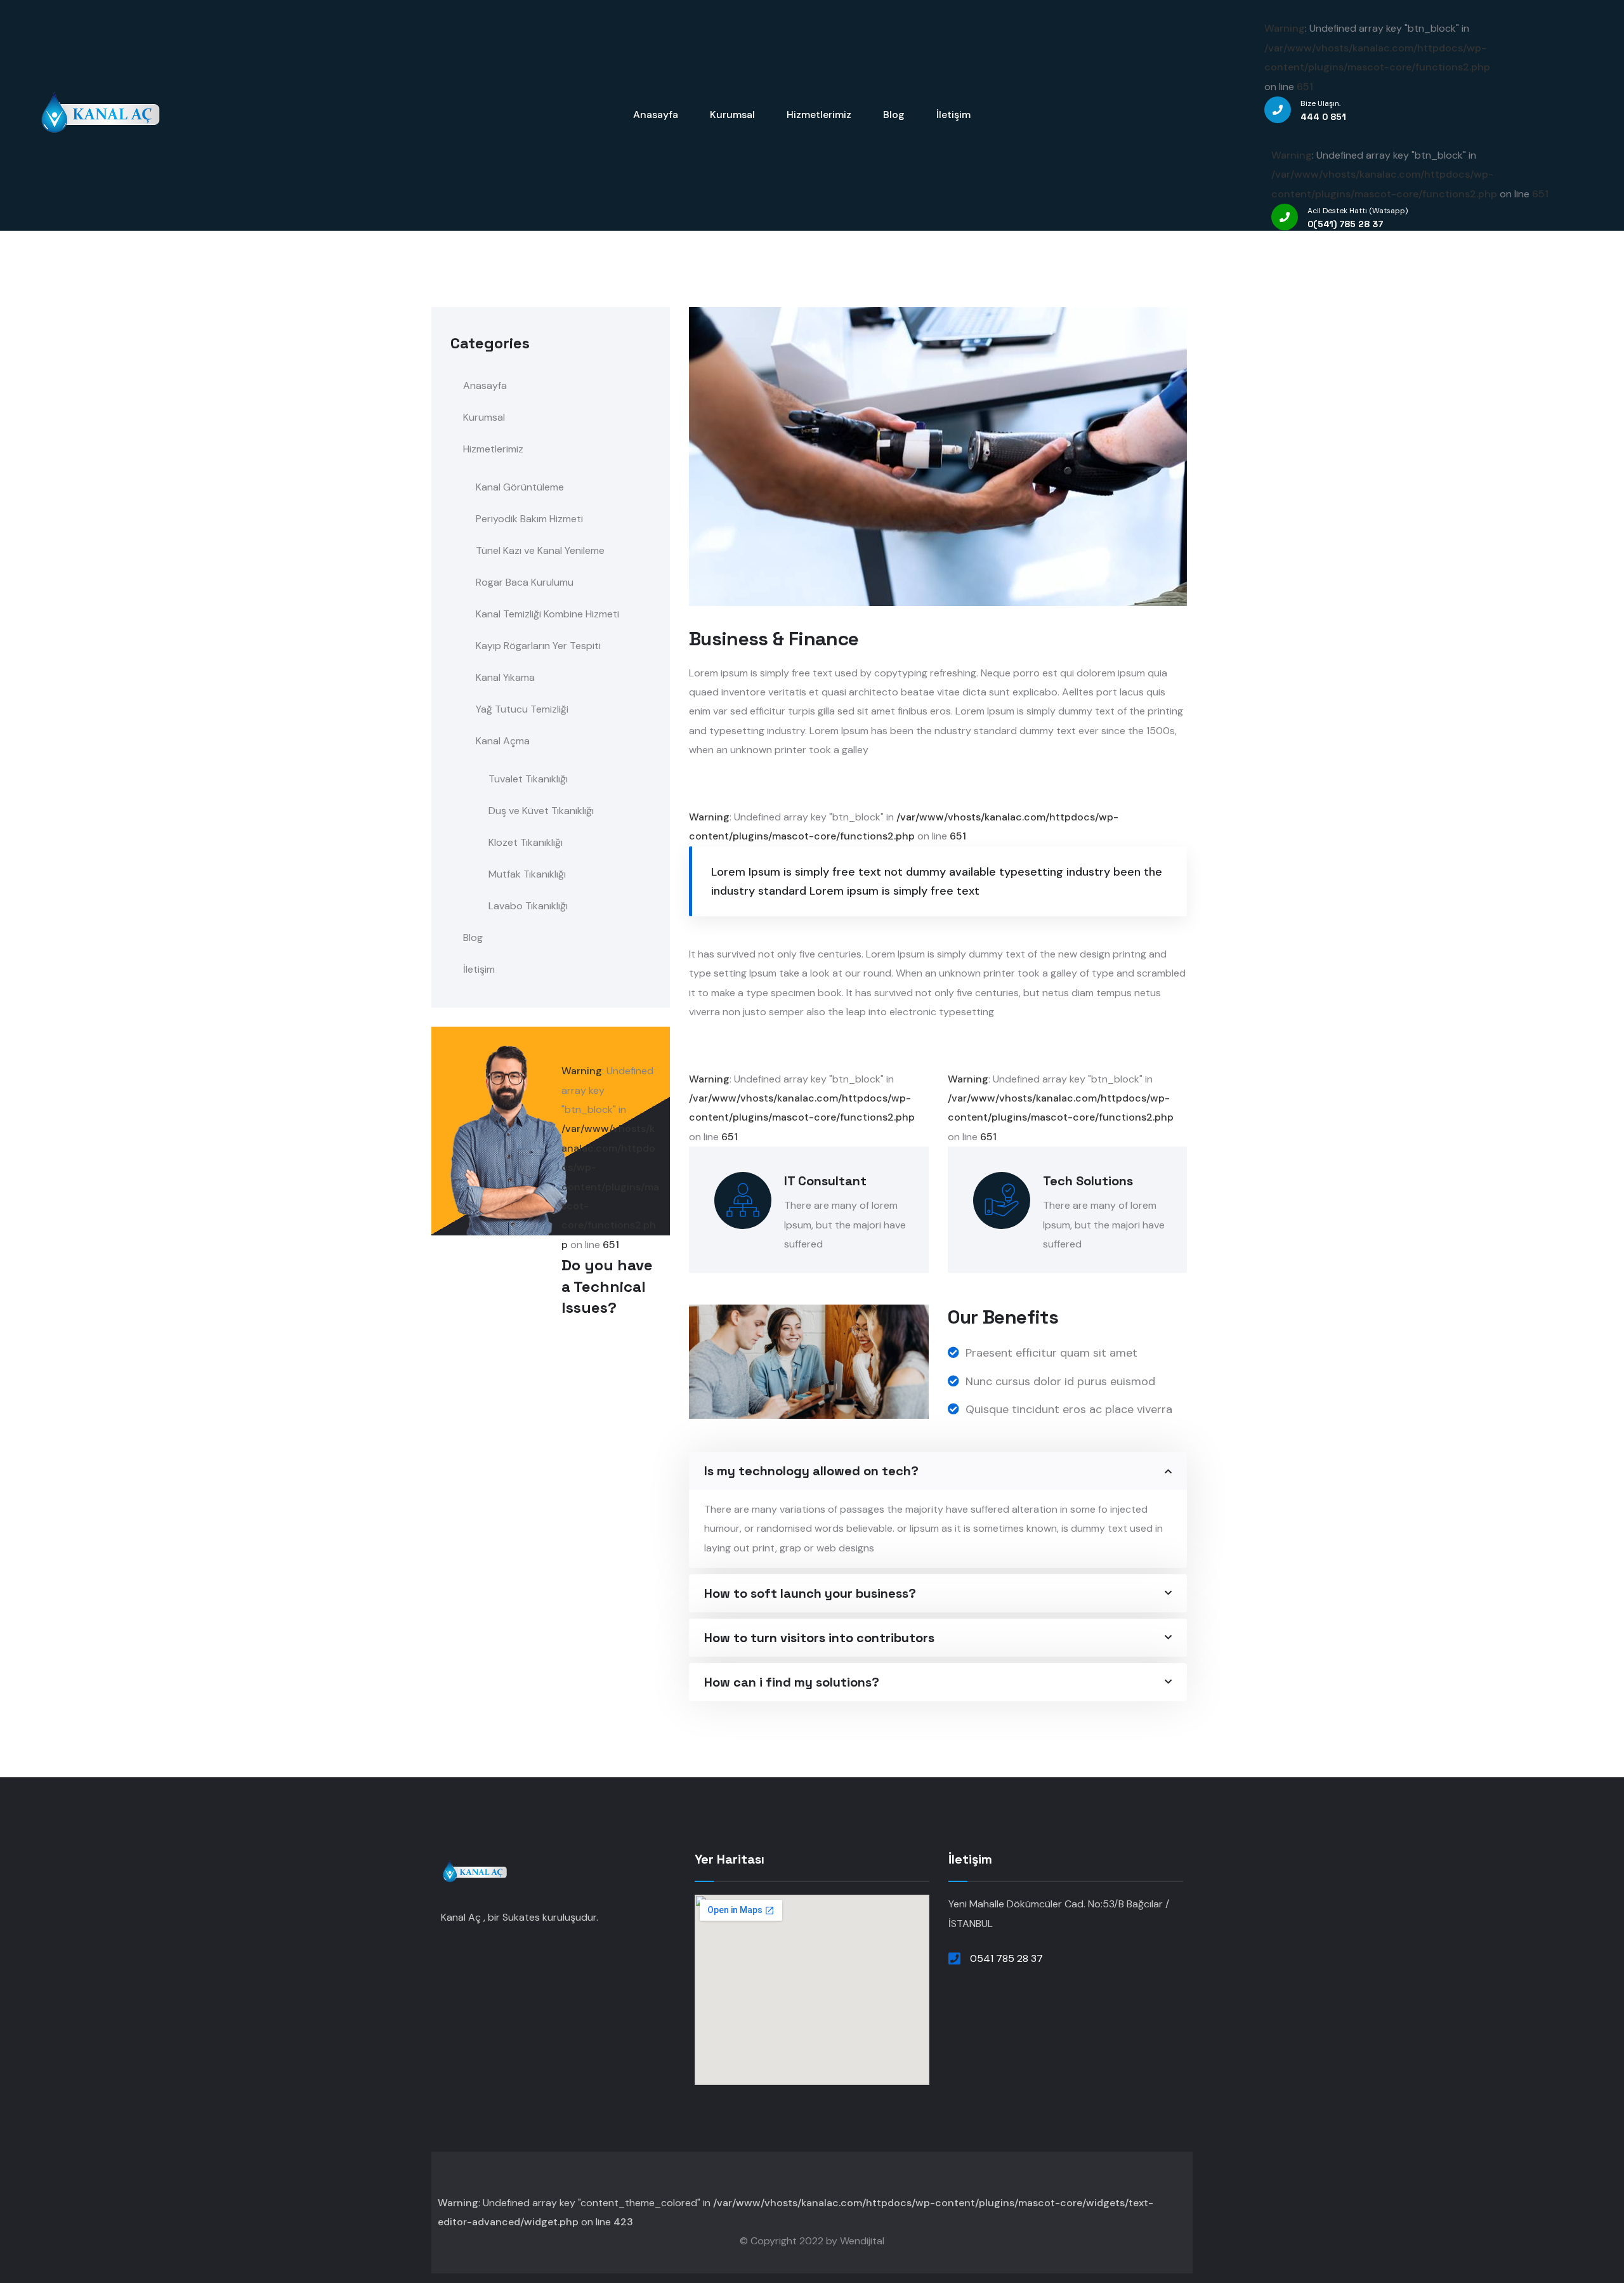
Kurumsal (484, 417)
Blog (473, 938)
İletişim (479, 969)
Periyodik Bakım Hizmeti (529, 519)
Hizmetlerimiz (493, 449)
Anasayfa (485, 385)
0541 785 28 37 (1006, 1958)
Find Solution (595, 1406)
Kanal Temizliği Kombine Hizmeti (547, 614)
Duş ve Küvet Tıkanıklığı (541, 811)
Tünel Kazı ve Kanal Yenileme (540, 550)
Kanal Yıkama (505, 677)
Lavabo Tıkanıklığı (528, 906)
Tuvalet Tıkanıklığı (528, 779)
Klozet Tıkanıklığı (526, 842)
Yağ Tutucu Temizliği (522, 709)
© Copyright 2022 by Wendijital (812, 2241)
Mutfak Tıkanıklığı (527, 874)
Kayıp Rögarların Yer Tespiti (538, 646)
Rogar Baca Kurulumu (525, 582)
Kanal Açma (503, 741)
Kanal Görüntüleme (520, 487)
